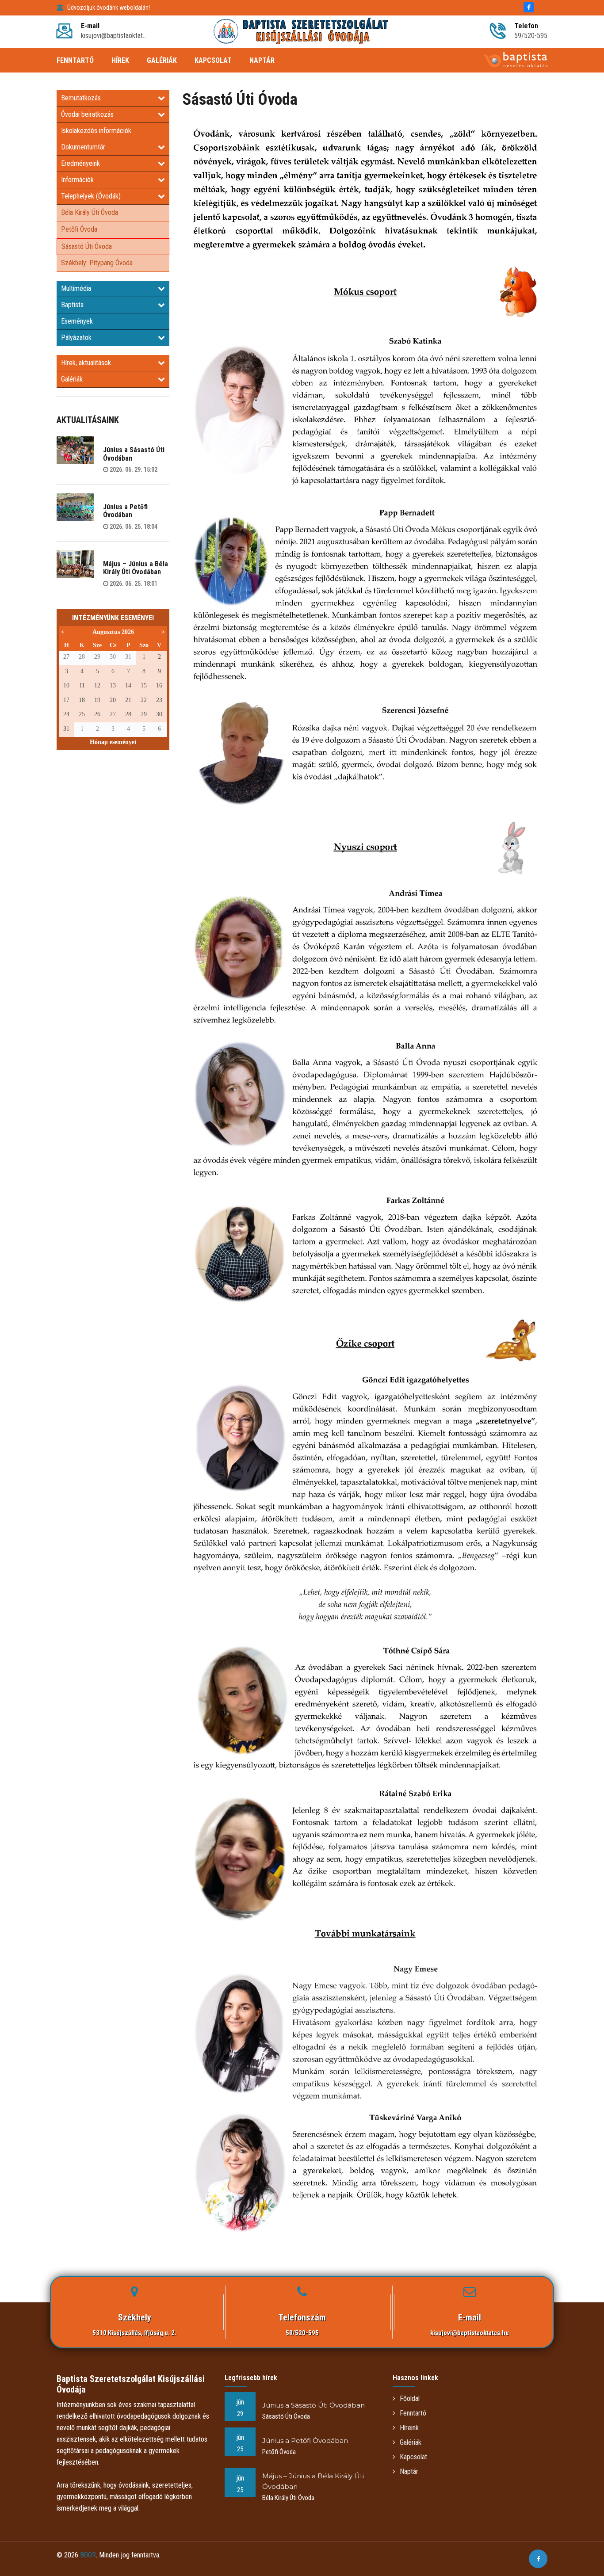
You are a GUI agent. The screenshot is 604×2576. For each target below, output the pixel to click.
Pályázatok (76, 338)
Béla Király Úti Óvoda (90, 212)
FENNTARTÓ (75, 60)
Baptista (72, 305)
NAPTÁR (262, 60)
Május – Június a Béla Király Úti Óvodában (136, 568)
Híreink (409, 2428)
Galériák (72, 379)
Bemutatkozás (81, 98)
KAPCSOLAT (213, 60)
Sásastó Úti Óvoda (87, 246)
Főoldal (410, 2399)
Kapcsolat (413, 2457)
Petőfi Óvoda (79, 229)
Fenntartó (413, 2413)
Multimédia (76, 288)
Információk (77, 180)
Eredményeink (80, 163)
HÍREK (120, 60)
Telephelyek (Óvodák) (91, 196)
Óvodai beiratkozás (87, 114)
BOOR (88, 2555)
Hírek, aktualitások (86, 363)
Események (77, 321)
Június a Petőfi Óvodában (125, 511)
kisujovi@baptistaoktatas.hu (470, 2333)
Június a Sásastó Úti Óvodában (134, 454)
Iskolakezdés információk (96, 131)
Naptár (409, 2471)
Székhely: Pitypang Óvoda (97, 263)
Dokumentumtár (83, 147)
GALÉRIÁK (162, 60)
